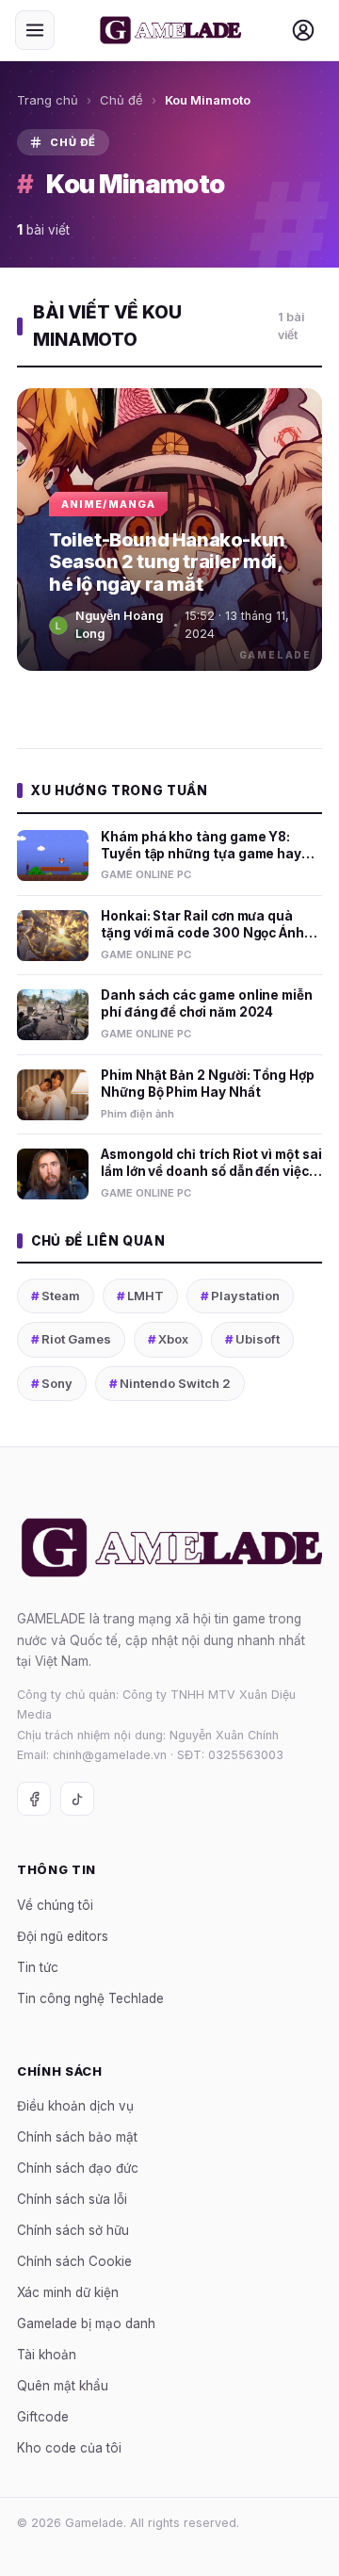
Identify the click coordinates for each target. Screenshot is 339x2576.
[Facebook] (34, 1799)
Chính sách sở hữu (73, 2230)
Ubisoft (252, 1339)
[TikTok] (77, 1799)
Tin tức (38, 1967)
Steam (56, 1296)
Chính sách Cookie (74, 2261)
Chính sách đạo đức (78, 2168)
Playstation (240, 1296)
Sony (52, 1383)
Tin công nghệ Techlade (90, 1998)
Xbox (168, 1339)
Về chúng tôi (55, 1905)
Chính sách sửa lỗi (72, 2199)
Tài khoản (47, 2355)
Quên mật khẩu (63, 2386)
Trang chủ (48, 100)
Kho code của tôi (69, 2448)
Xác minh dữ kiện (68, 2292)
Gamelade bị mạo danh (86, 2323)
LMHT (140, 1296)
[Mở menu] (35, 30)
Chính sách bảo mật (77, 2137)
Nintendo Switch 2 (170, 1383)
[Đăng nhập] (303, 30)
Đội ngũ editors (63, 1936)
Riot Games (71, 1339)
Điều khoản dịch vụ (75, 2106)
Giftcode (43, 2417)
